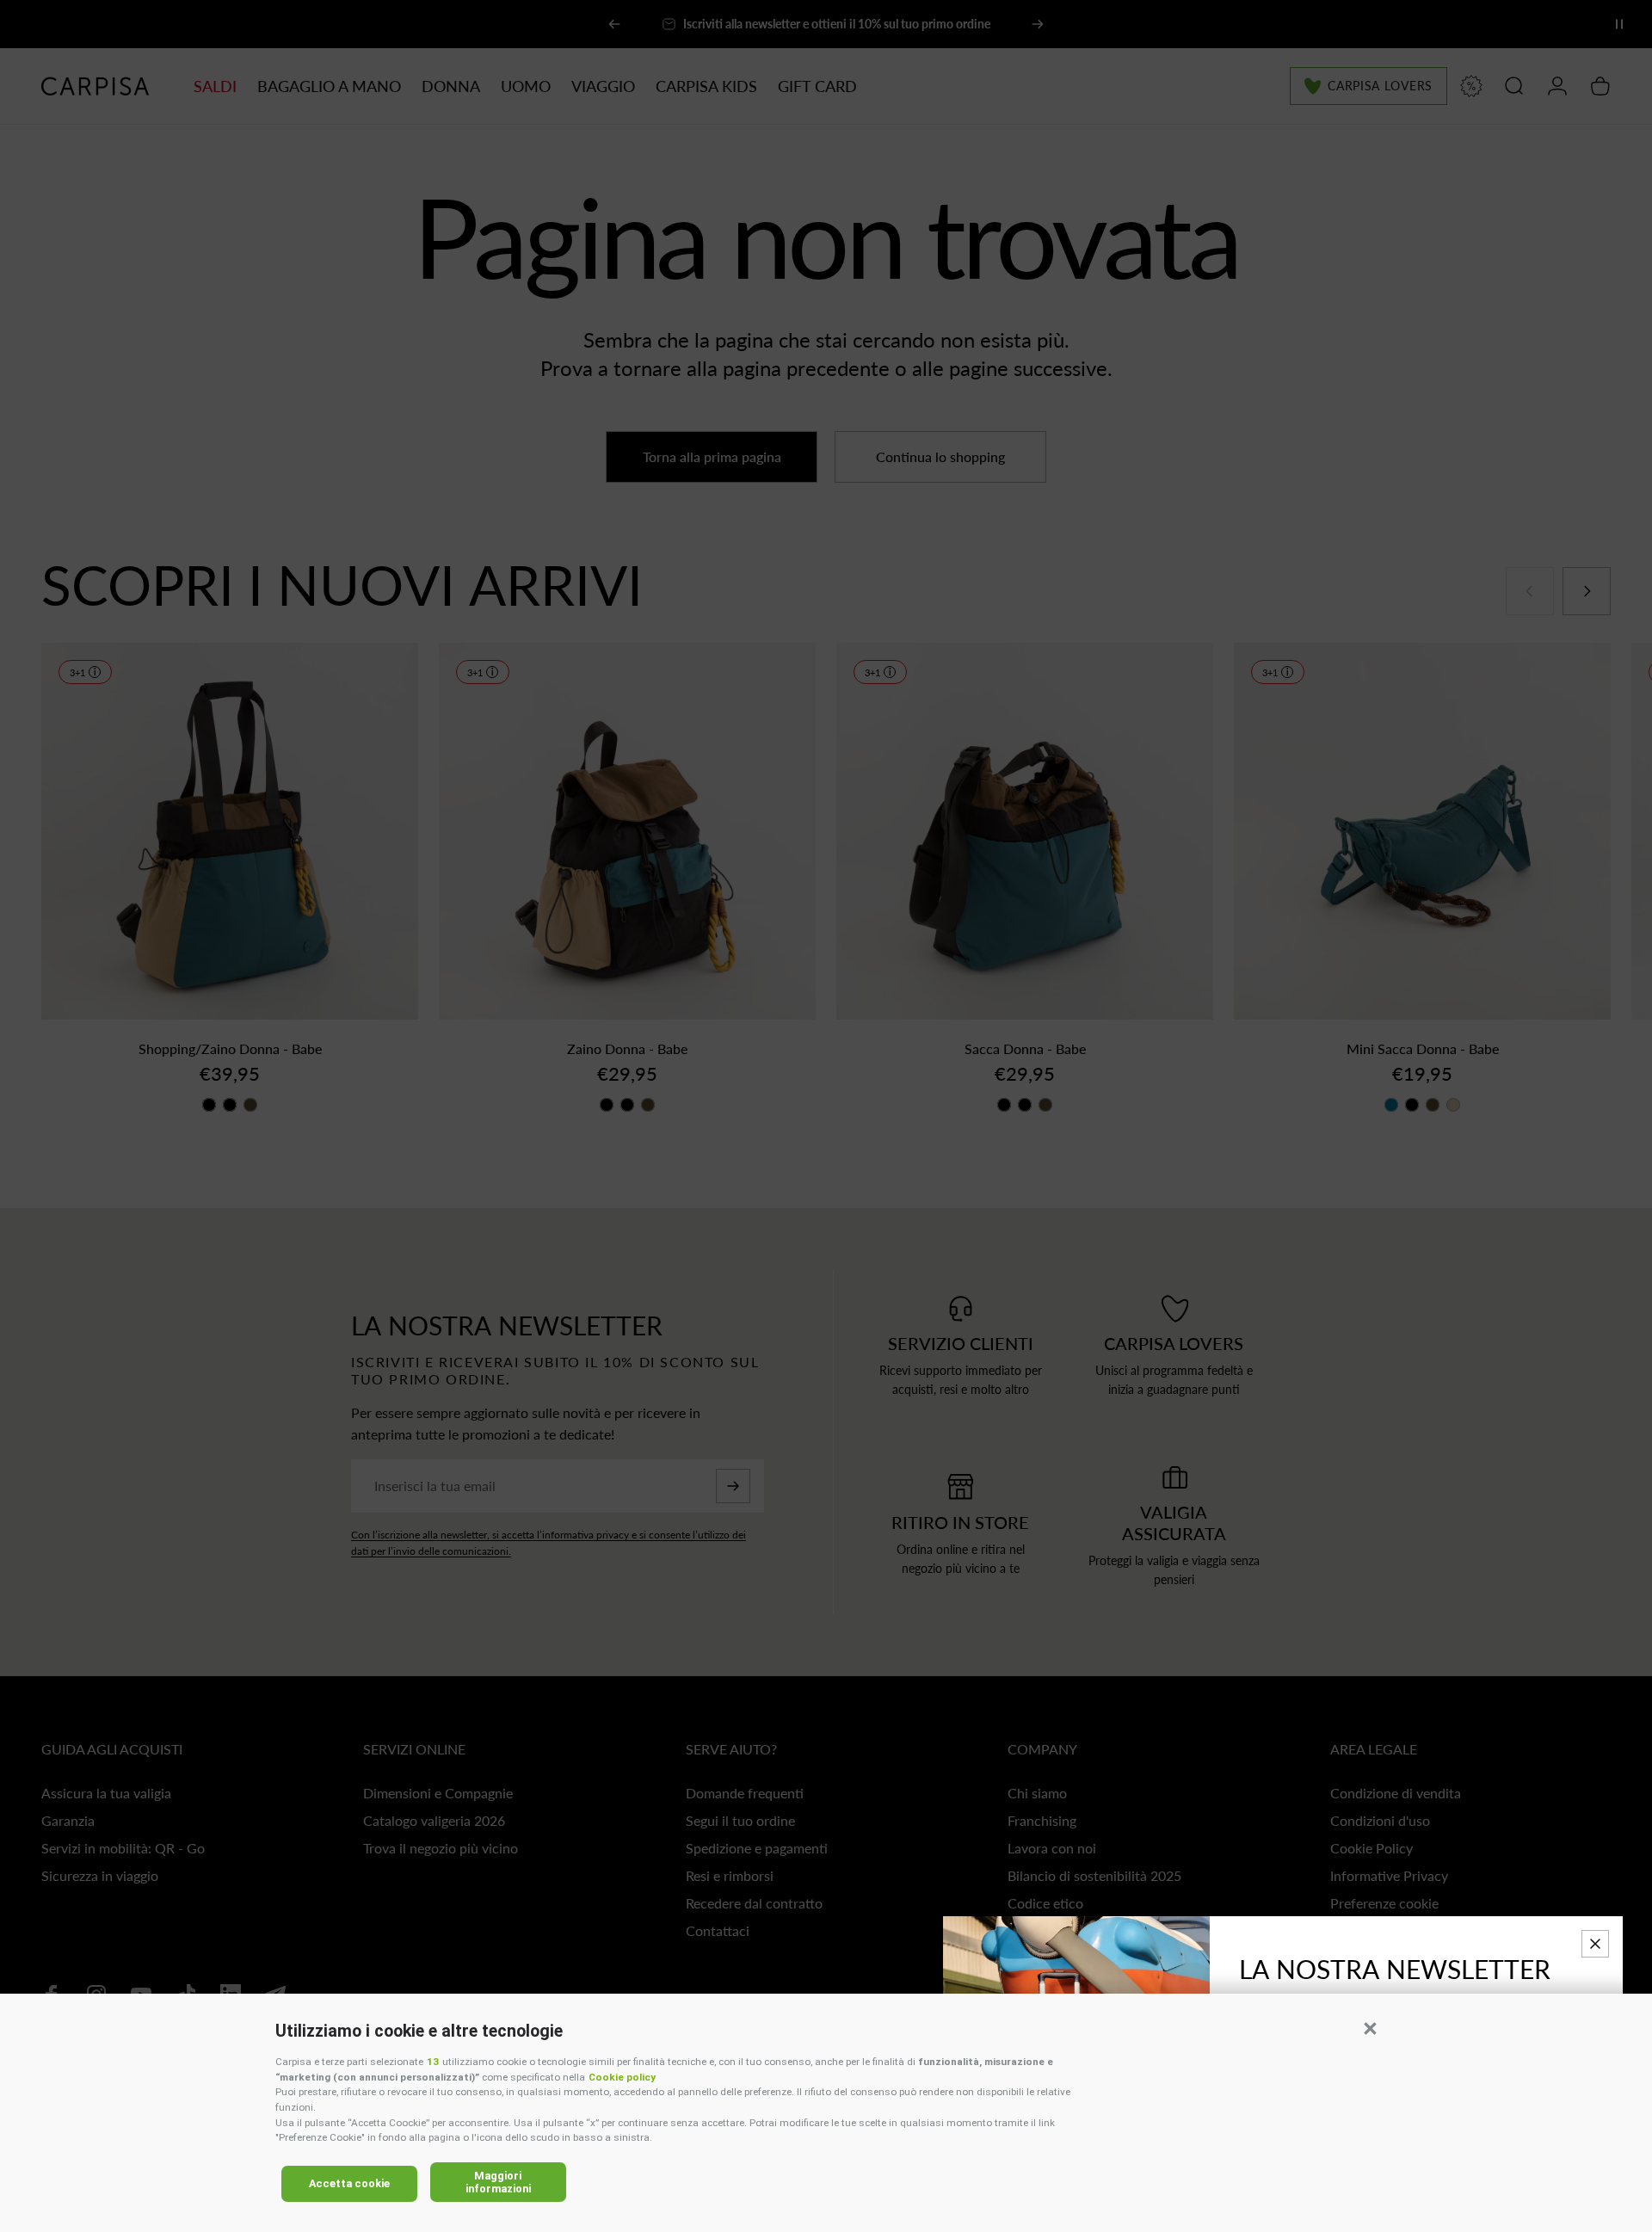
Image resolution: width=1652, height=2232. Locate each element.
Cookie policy (622, 2077)
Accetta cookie (349, 2183)
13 (433, 2062)
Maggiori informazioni (498, 2182)
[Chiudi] (1595, 1944)
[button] (1370, 2028)
